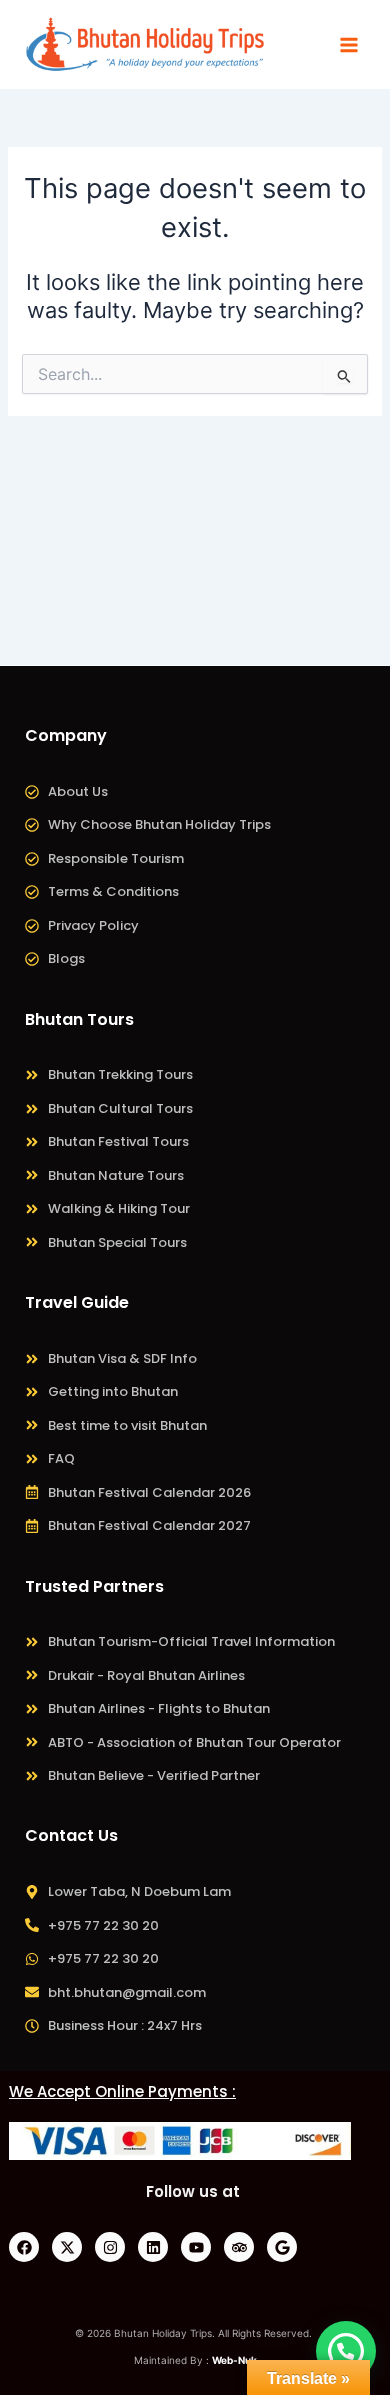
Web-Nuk (234, 2360)
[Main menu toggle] (349, 45)
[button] (346, 2351)
